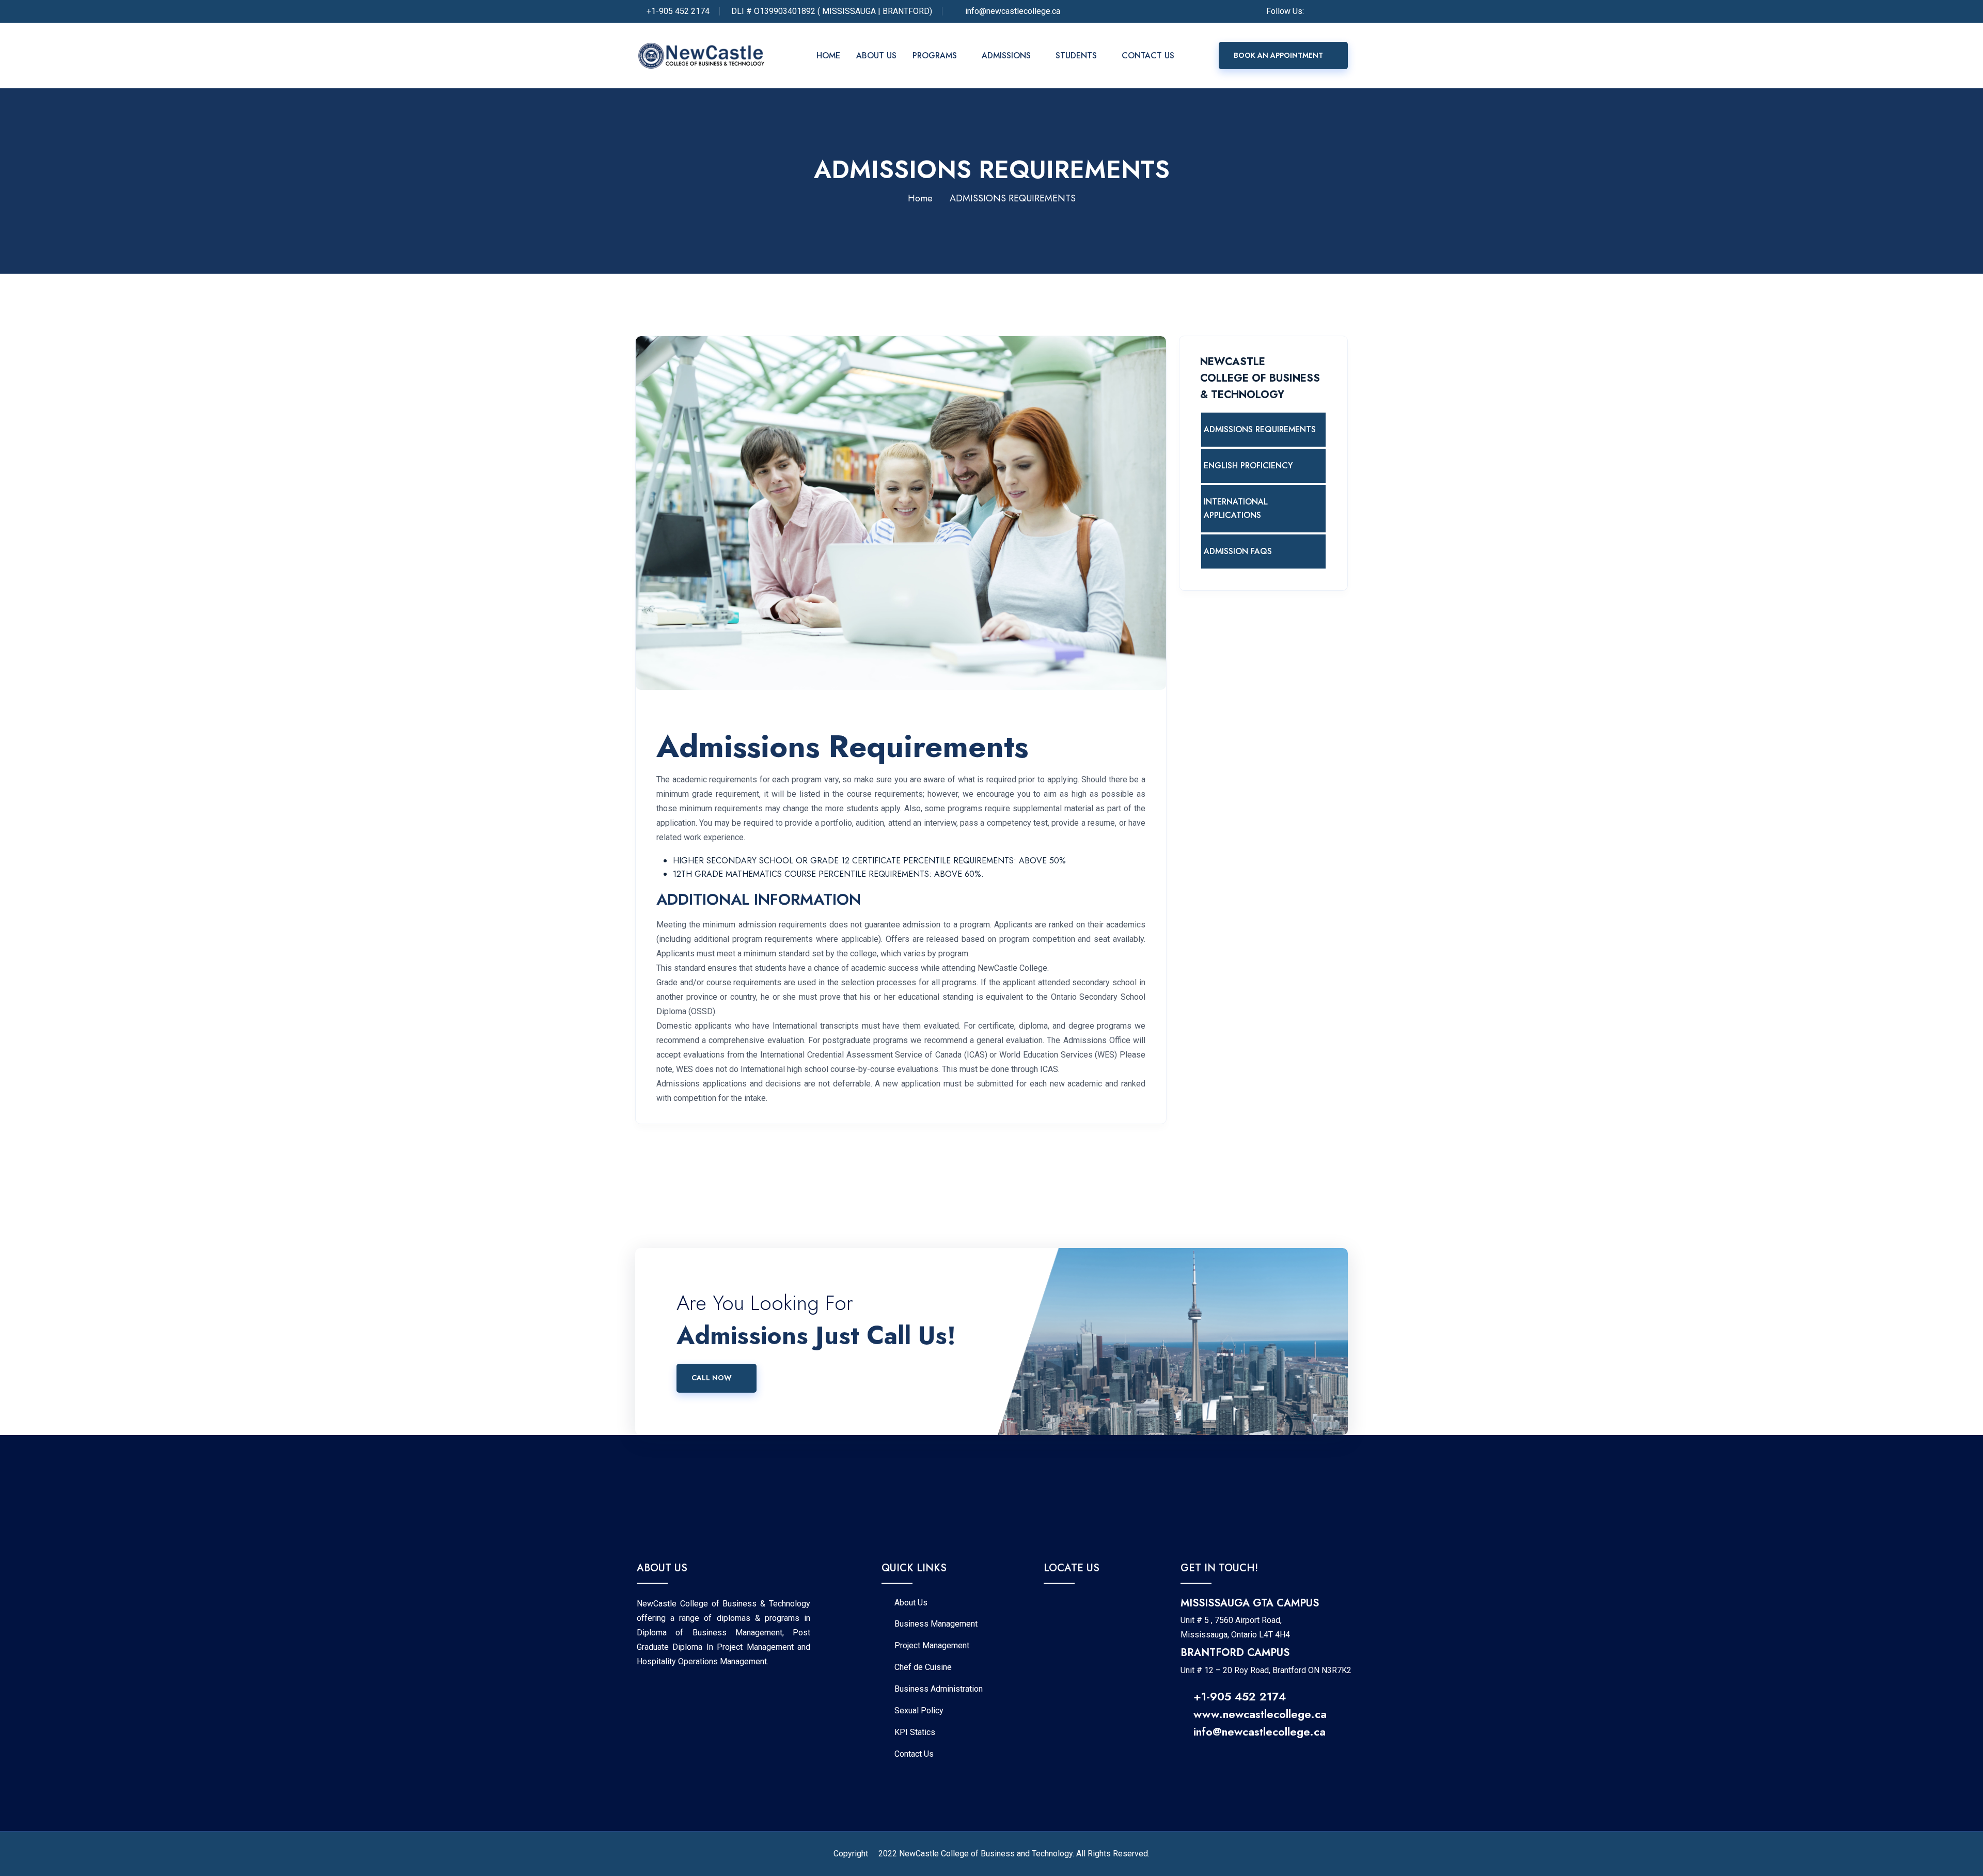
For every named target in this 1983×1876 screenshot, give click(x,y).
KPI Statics (915, 1732)
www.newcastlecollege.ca (1260, 1714)
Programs (935, 56)
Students (1076, 56)
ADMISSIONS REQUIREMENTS (1260, 429)
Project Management (932, 1646)
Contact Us (1149, 56)
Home (828, 56)
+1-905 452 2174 (678, 11)
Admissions (1006, 56)
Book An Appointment (1278, 55)
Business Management (936, 1624)
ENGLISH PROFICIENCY (1248, 466)
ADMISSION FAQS (1238, 551)
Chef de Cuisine (923, 1667)
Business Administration (939, 1689)
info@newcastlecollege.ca (1260, 1731)
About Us (876, 56)
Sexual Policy (919, 1711)
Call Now (712, 1378)
